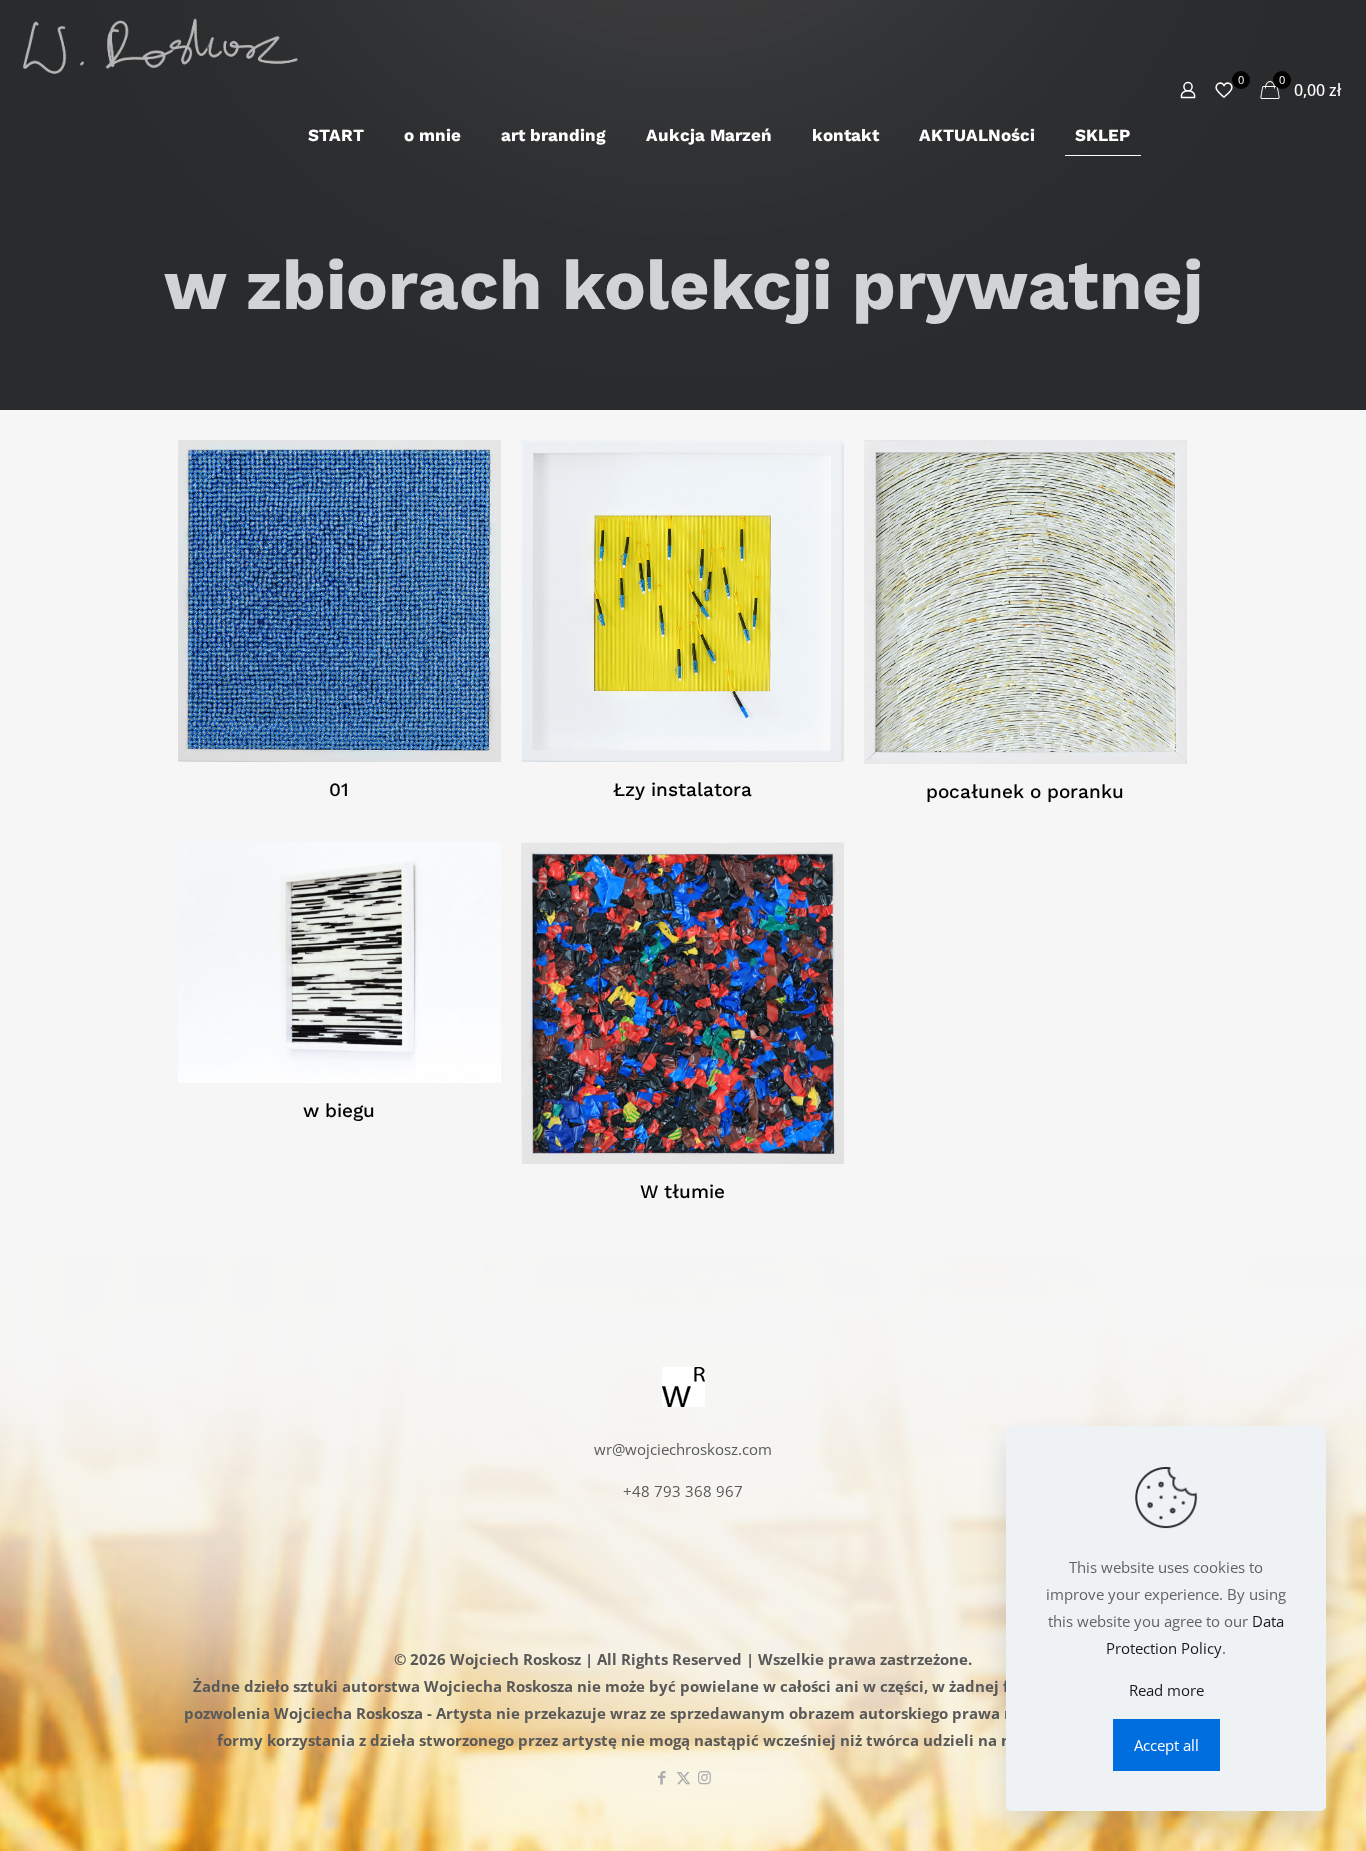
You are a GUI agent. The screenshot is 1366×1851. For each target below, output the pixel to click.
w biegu (339, 1110)
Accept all (1166, 1745)
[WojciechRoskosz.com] (159, 45)
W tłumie (682, 1191)
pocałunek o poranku (1025, 791)
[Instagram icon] (704, 1777)
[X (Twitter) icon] (683, 1777)
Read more (1166, 1690)
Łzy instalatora (682, 789)
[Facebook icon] (662, 1777)
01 (339, 789)
